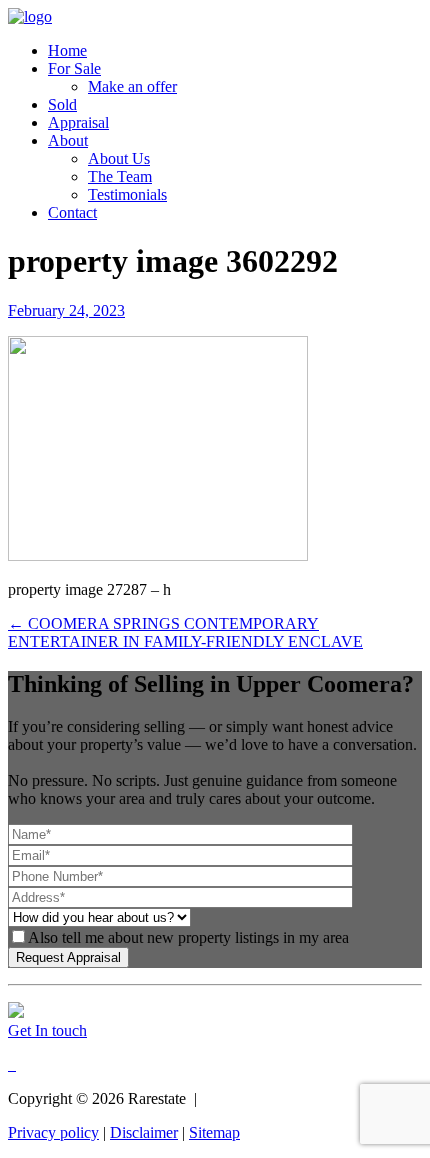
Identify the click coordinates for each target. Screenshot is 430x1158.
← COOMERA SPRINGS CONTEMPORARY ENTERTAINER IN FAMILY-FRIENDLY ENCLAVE (185, 632)
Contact (72, 212)
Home (67, 50)
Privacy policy (53, 1132)
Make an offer (132, 86)
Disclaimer (144, 1132)
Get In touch (47, 1030)
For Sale (74, 68)
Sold (62, 104)
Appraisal (78, 122)
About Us (119, 158)
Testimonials (127, 194)
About (68, 140)
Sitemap (214, 1132)
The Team (120, 176)
